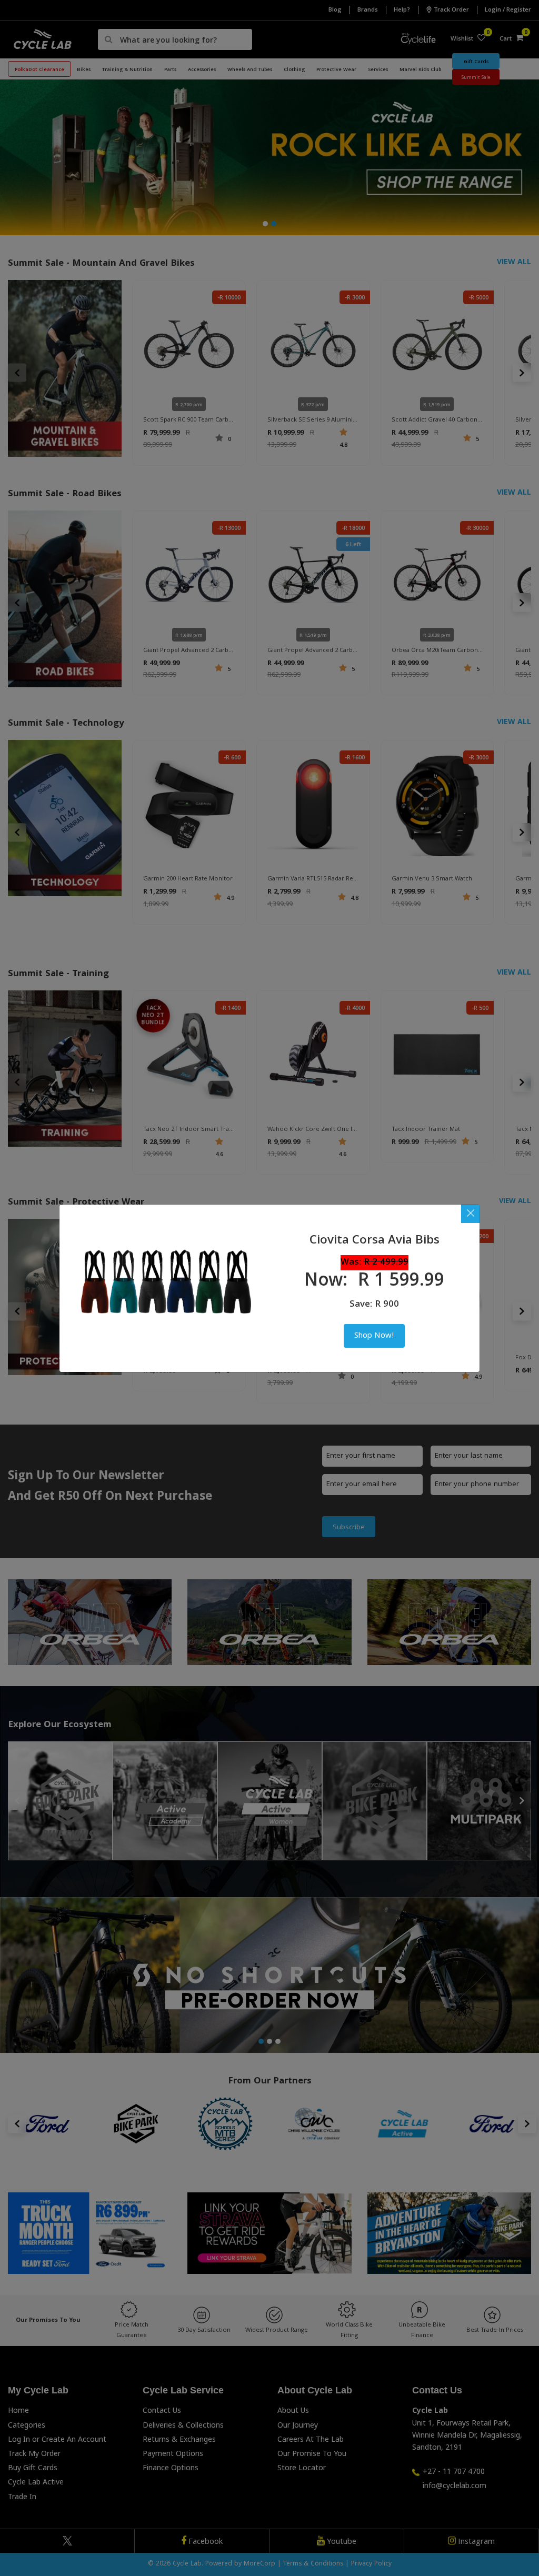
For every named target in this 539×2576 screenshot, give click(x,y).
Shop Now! (374, 1336)
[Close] (470, 1214)
